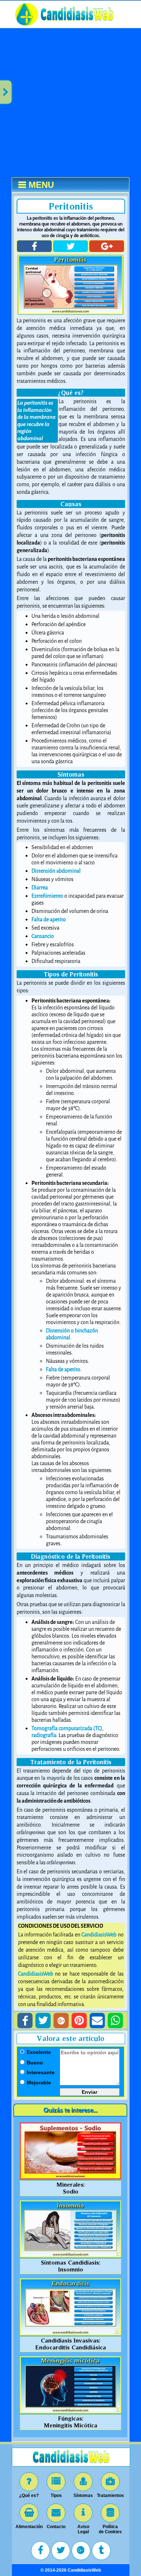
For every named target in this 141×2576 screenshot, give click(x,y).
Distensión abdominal (56, 871)
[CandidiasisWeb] (77, 26)
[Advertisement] (70, 103)
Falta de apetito (49, 920)
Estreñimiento (47, 896)
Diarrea (40, 888)
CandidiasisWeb (99, 1935)
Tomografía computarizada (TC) (67, 1729)
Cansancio (43, 936)
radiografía (44, 1735)
